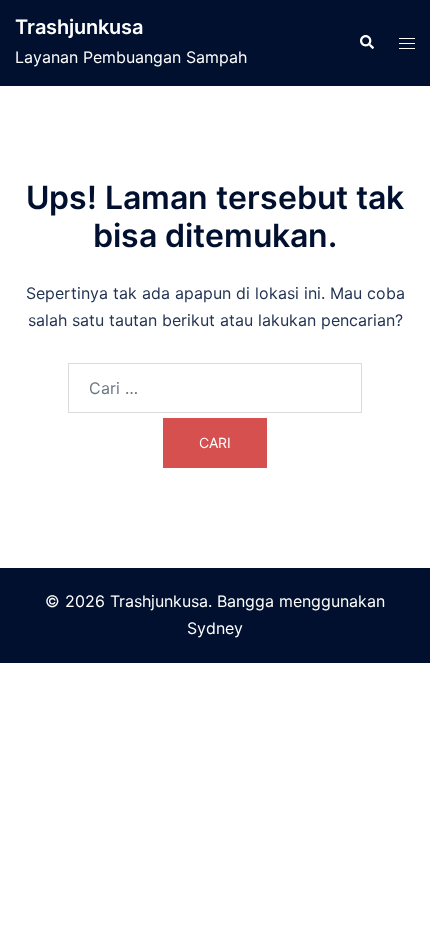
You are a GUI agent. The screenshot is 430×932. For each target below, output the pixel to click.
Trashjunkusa (79, 27)
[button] (366, 43)
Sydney (215, 628)
